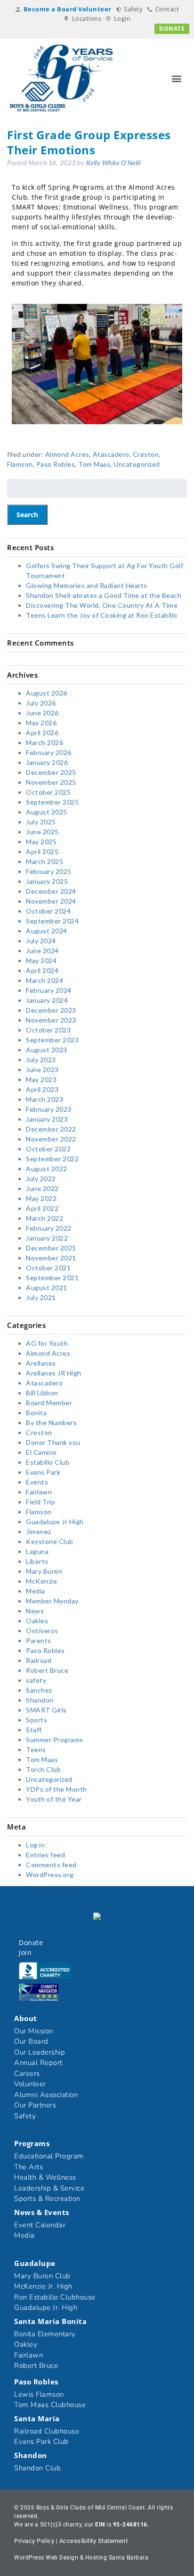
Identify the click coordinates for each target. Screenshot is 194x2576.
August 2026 (47, 693)
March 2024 (44, 980)
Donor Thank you (53, 1442)
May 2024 (41, 961)
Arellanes (41, 1363)
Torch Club (43, 1769)
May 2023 (41, 1079)
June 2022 (42, 1188)
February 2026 (49, 752)
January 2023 (47, 1119)
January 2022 (47, 1238)
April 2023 (42, 1089)
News (35, 1611)
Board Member (49, 1403)
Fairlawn (39, 1492)
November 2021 (51, 1258)
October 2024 (48, 911)
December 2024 (51, 891)
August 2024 (47, 931)
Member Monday (52, 1601)
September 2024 (52, 921)
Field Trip (40, 1502)
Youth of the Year (54, 1799)
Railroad (39, 1660)
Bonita (36, 1413)
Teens (36, 1749)
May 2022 (41, 1198)
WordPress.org (50, 1875)
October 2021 (48, 1268)
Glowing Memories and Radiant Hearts (87, 585)
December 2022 (51, 1129)
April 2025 (42, 852)
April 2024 (42, 970)
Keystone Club (50, 1541)
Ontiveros (42, 1631)
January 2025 (47, 881)
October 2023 (48, 1030)
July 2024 (41, 941)
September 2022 (52, 1159)
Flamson (20, 464)
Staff (34, 1730)
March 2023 (44, 1099)
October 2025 (48, 792)
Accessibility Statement (94, 2541)
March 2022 (44, 1218)
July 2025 (41, 822)
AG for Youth (47, 1343)
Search (27, 515)
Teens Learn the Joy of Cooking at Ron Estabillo (102, 615)
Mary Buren (44, 1571)
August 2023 (47, 1050)
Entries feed (45, 1855)
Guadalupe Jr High (55, 1522)
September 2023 (52, 1040)
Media (36, 1591)
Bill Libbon (42, 1393)
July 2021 (41, 1297)
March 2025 (44, 861)
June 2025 (42, 832)
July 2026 (41, 703)
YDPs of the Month (57, 1789)
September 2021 (52, 1278)
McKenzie (41, 1581)
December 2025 (51, 772)
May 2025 (41, 842)
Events (37, 1482)
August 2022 (47, 1169)
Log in (35, 1845)
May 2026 (41, 723)
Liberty (37, 1561)
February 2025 (49, 871)
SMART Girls (46, 1710)
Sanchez (39, 1690)
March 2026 (44, 743)
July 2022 (41, 1179)
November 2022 (51, 1139)
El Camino (41, 1452)
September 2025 (52, 802)
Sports (36, 1720)
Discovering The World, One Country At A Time (102, 605)
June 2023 (42, 1070)
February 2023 (49, 1109)
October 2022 (48, 1149)
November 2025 (51, 782)
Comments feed (51, 1865)
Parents (39, 1640)
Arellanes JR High (54, 1373)
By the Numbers (51, 1422)
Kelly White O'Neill (113, 163)
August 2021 (47, 1288)
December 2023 (51, 1010)
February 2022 (49, 1228)
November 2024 (51, 901)
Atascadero (111, 454)
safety (36, 1680)
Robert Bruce (47, 1670)
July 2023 (41, 1060)
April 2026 (42, 733)
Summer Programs (55, 1740)
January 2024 (47, 1000)
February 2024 (49, 990)
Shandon (40, 1700)
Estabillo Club (48, 1462)
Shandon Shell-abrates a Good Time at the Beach (104, 595)
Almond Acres (67, 454)
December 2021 (51, 1248)
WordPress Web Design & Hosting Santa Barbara (81, 2558)
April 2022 (42, 1208)
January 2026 (47, 762)
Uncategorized (137, 464)
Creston (146, 454)
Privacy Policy (34, 2541)
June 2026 (42, 713)
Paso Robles (56, 464)
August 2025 (47, 812)
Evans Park (43, 1472)
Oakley (37, 1621)
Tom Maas (94, 464)
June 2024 (42, 951)
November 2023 (51, 1020)
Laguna (37, 1551)
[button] (177, 78)
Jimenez (39, 1531)
